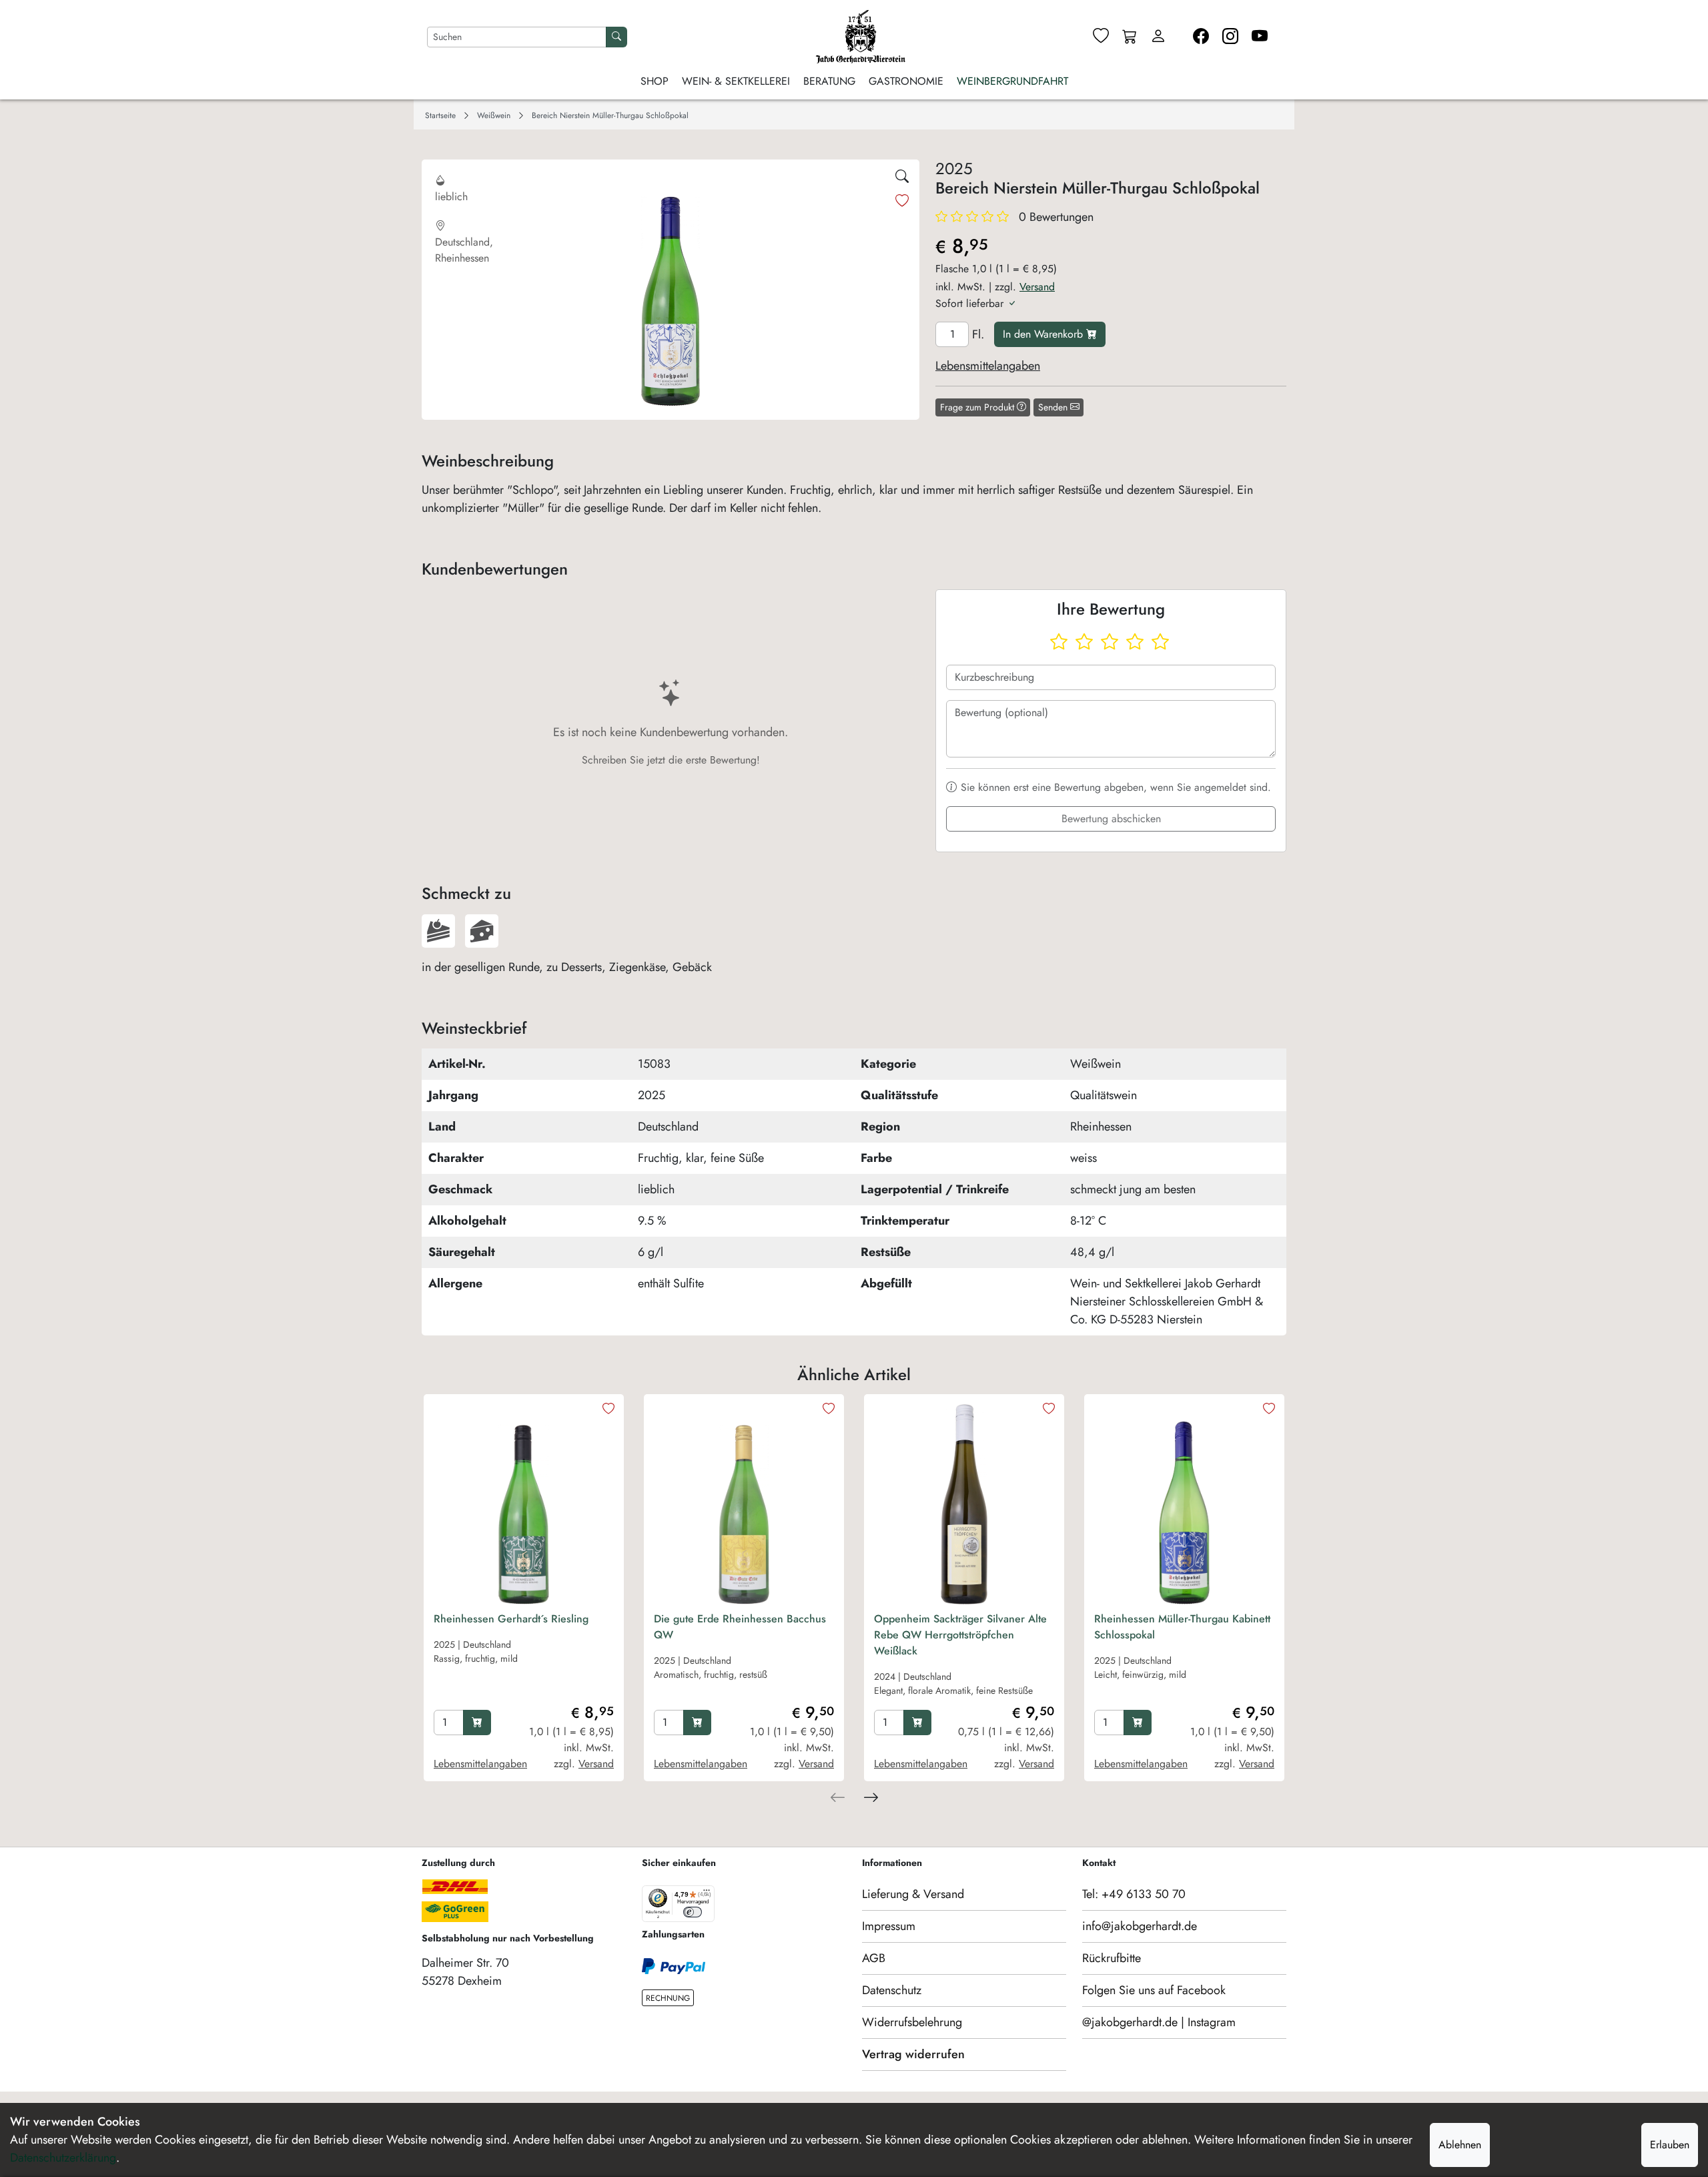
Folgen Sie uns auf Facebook (1154, 1990)
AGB (874, 1958)
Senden (1054, 407)
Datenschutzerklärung (63, 2158)
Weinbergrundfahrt (1012, 81)
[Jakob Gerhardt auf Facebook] (1201, 37)
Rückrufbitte (1112, 1958)
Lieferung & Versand (913, 1894)
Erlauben (1670, 2145)
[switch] (693, 1912)
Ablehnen (1460, 2145)
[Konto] (1158, 37)
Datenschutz (892, 1990)
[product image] (524, 1504)
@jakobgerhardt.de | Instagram (1159, 2022)
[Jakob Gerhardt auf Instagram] (1230, 37)
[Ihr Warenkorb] (1130, 37)
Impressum (889, 1926)
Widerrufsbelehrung (912, 2022)
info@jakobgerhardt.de (1140, 1926)
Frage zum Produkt (978, 407)
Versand (1037, 287)
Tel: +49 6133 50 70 (1134, 1894)
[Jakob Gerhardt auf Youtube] (1260, 37)
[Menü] (707, 1893)
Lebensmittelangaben (988, 366)
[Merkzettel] (1101, 37)
